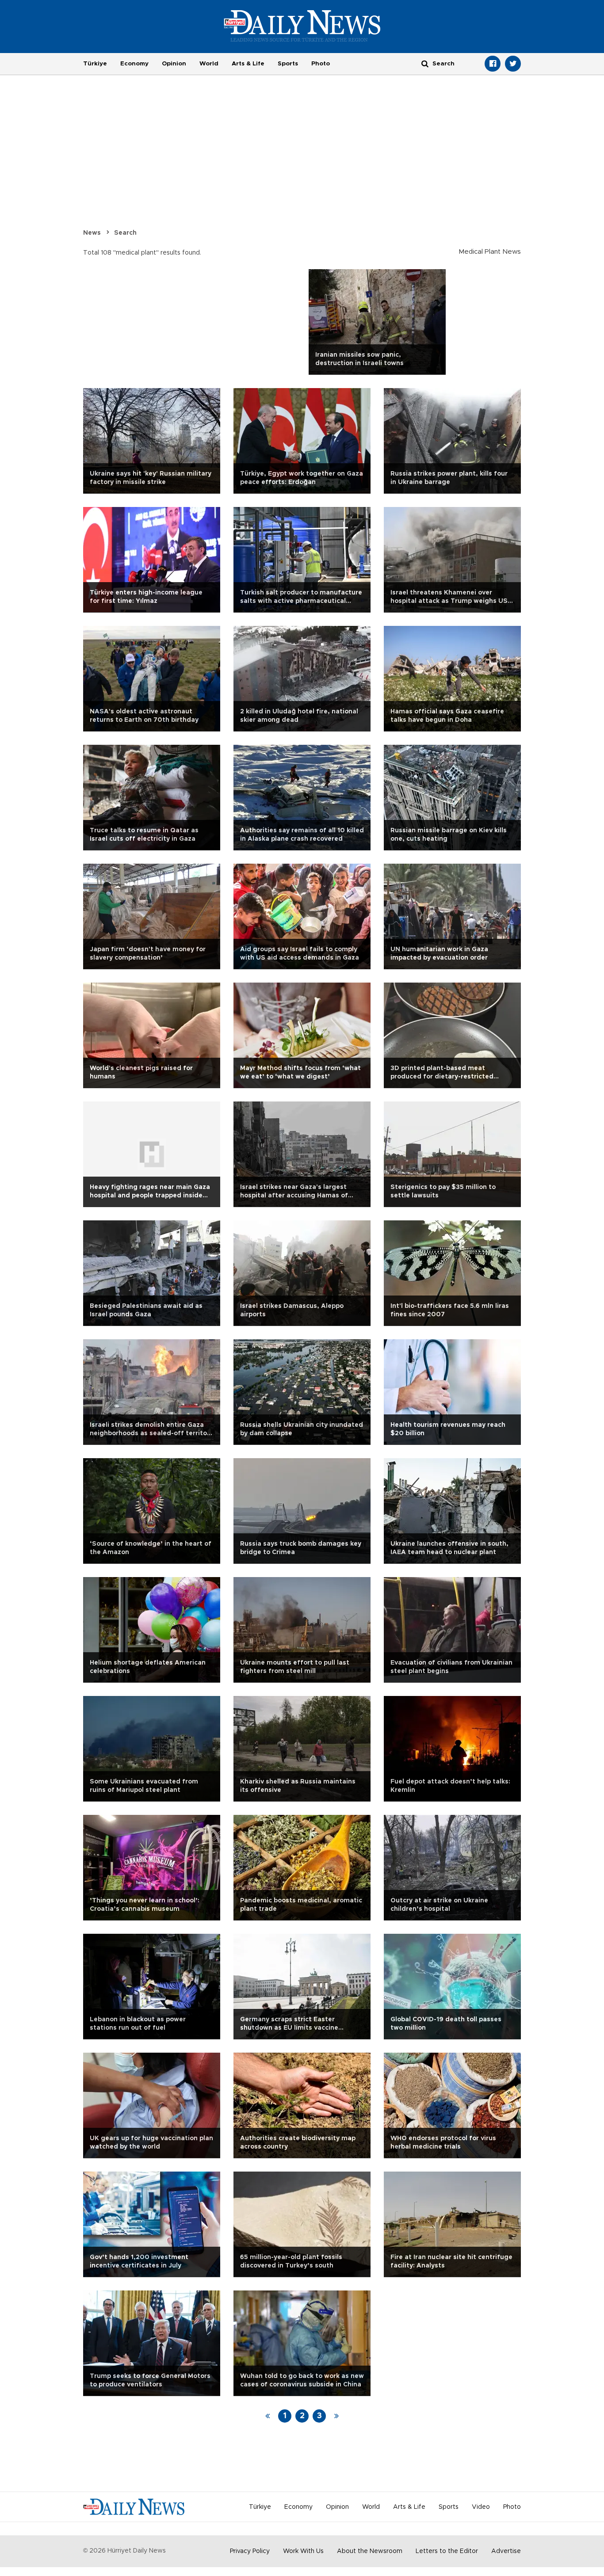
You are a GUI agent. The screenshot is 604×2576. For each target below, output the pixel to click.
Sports (288, 64)
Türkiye (95, 64)
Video (481, 2507)
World (209, 64)
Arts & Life (248, 64)
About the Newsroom (370, 2551)
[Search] (425, 63)
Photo (321, 64)
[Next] (336, 2416)
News (92, 233)
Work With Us (303, 2551)
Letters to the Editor (447, 2551)
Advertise (506, 2551)
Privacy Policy (250, 2551)
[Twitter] (513, 64)
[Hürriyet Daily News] (302, 26)
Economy (134, 64)
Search (125, 233)
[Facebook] (493, 64)
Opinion (174, 64)
